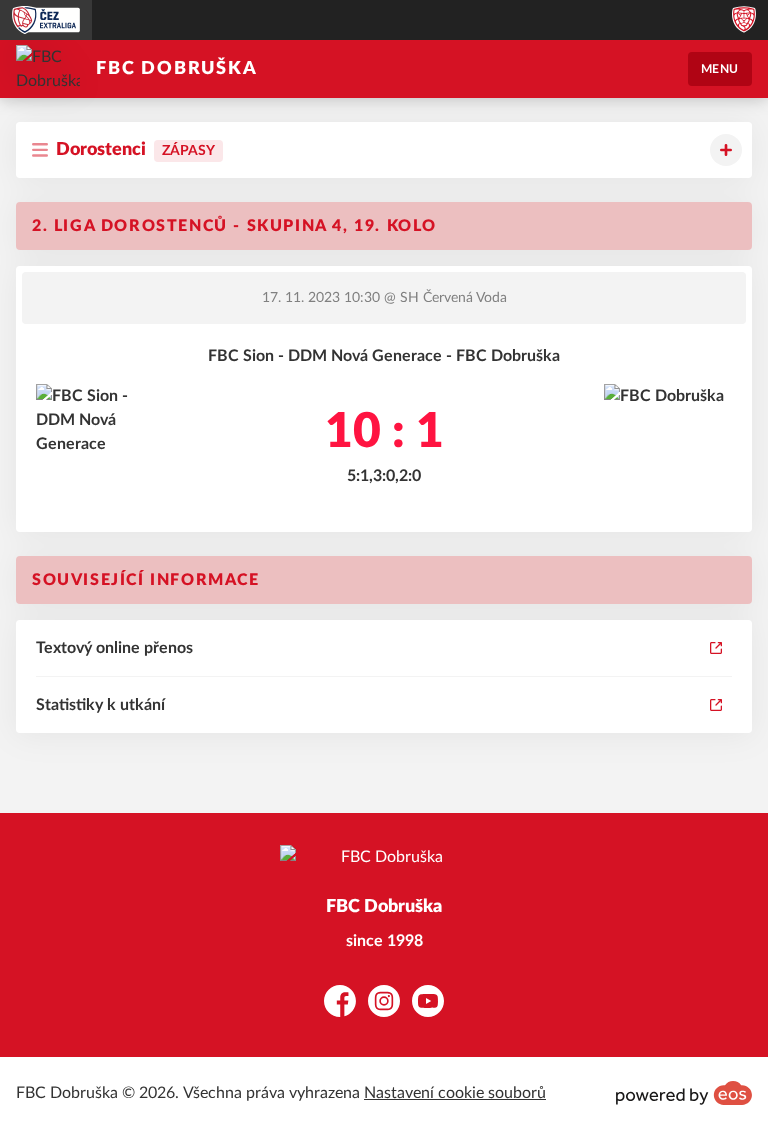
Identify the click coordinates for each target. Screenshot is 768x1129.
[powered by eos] (684, 1093)
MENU (720, 69)
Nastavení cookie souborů (455, 1093)
